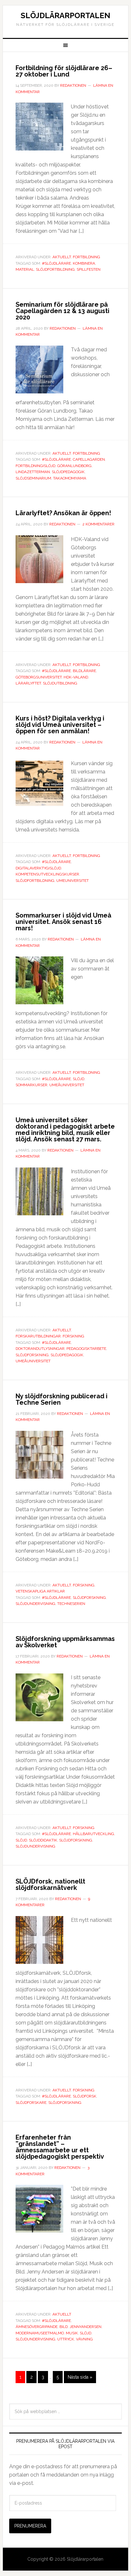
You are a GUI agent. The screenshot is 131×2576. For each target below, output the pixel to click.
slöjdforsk (85, 2096)
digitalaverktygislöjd (38, 868)
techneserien (71, 1604)
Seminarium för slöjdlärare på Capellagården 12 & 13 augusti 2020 (62, 311)
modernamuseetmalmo (40, 2333)
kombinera (84, 263)
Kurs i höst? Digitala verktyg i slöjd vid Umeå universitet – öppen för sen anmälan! (60, 725)
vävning (84, 2339)
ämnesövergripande (37, 2327)
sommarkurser (31, 1085)
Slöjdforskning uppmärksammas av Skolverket (65, 1642)
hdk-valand (76, 677)
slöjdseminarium (33, 478)
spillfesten (89, 269)
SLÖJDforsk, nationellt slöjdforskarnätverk (50, 1884)
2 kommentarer (98, 524)
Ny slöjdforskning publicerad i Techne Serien (62, 1399)
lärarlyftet (28, 683)
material (25, 269)
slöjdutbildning (60, 683)
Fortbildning (86, 257)
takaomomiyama (70, 478)
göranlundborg (74, 466)
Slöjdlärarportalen (65, 15)
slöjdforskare (31, 2103)
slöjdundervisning (35, 1604)
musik (72, 2333)
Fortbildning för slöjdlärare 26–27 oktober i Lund (64, 71)
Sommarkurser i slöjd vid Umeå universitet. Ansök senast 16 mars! (63, 922)
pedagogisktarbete (86, 1349)
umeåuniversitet (67, 1085)
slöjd (79, 1079)
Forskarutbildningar (38, 1336)
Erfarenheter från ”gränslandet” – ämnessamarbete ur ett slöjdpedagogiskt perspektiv (60, 2147)
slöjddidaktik (43, 1840)
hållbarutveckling (93, 1834)
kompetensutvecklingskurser (47, 874)
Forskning (73, 1336)
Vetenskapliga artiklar (40, 1591)
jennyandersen (86, 2327)
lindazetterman (33, 472)
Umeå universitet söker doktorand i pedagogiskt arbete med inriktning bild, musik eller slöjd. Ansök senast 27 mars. (65, 1130)
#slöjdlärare (56, 263)
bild (64, 2327)
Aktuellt (62, 257)
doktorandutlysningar (40, 1349)
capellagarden (89, 459)
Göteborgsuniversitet (39, 677)
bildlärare (84, 671)
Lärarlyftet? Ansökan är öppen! (63, 513)
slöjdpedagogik (68, 472)
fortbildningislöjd (35, 466)
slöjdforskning (32, 1355)
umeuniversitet (72, 881)
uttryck (66, 2339)
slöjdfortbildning (55, 269)
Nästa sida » (80, 2377)
